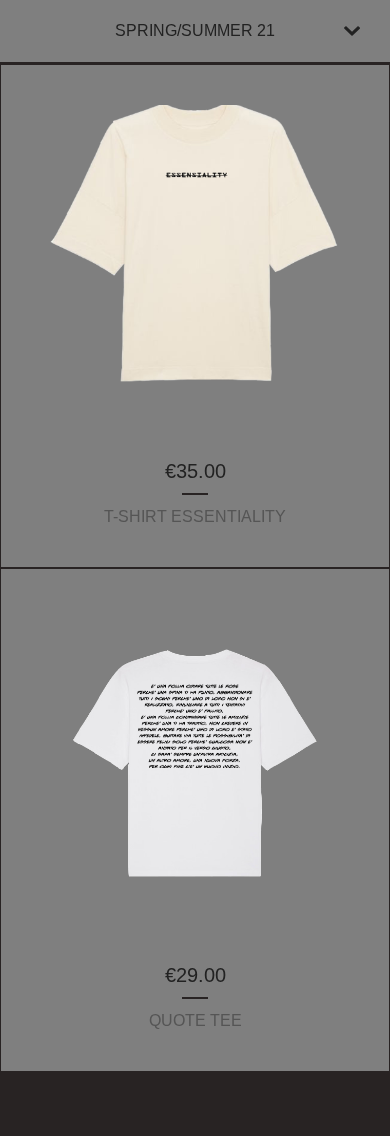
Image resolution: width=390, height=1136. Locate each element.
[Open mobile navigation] (352, 31)
